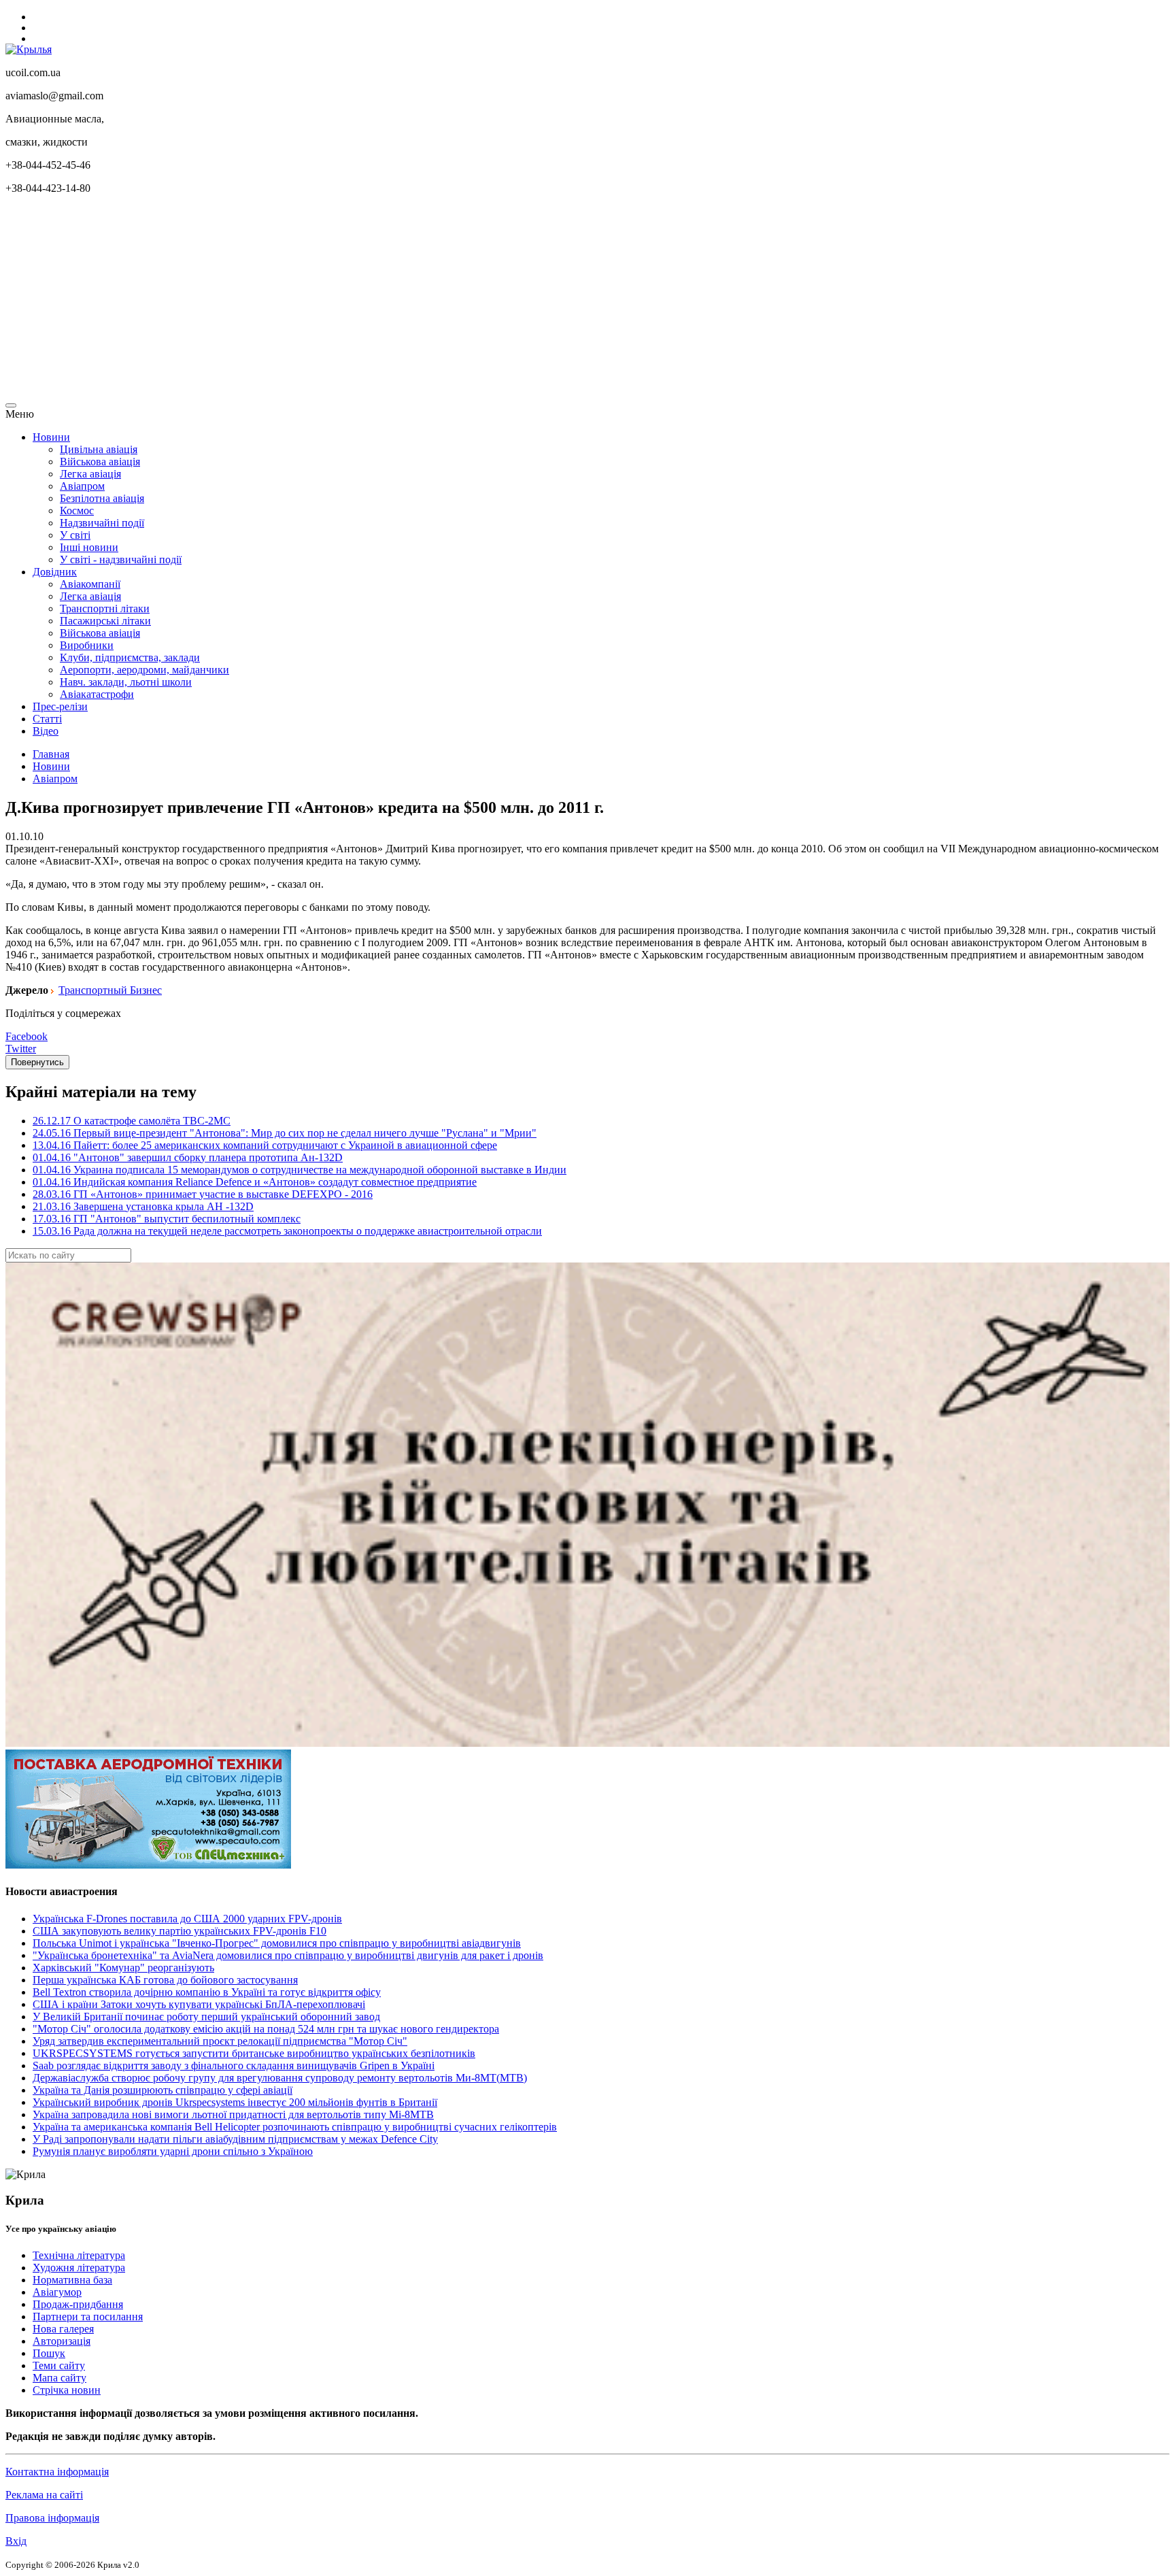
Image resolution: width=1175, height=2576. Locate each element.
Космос (77, 511)
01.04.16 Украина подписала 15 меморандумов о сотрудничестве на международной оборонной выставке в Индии (300, 1170)
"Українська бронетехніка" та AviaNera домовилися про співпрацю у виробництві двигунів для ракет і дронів (288, 1955)
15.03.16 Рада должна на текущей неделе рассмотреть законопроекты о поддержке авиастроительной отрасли (287, 1231)
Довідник (55, 572)
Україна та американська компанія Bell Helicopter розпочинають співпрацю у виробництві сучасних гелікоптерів (295, 2127)
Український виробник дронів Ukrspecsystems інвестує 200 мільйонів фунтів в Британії (235, 2102)
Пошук (49, 2353)
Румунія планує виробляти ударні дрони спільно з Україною (173, 2151)
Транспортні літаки (105, 608)
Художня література (79, 2268)
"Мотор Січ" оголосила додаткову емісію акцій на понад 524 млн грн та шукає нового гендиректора (266, 2029)
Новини (51, 437)
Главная (51, 754)
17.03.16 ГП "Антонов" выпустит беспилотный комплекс (167, 1219)
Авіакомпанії (90, 584)
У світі (75, 535)
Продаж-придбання (78, 2304)
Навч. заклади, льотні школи (126, 682)
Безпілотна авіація (102, 498)
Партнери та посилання (88, 2316)
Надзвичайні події (102, 523)
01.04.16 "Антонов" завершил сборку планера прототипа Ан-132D (188, 1157)
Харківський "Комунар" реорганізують (123, 1968)
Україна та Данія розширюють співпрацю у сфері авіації (163, 2090)
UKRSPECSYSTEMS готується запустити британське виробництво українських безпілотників (254, 2053)
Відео (46, 731)
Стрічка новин (67, 2390)
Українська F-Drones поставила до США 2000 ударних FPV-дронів (187, 1919)
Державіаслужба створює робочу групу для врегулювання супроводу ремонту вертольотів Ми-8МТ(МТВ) (280, 2078)
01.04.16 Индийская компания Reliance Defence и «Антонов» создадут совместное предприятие (255, 1182)
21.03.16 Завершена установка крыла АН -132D (143, 1206)
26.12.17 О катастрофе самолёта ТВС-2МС (132, 1121)
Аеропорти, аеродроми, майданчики (144, 670)
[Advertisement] (413, 301)
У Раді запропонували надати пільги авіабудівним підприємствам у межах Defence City (235, 2139)
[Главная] (29, 49)
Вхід (16, 2541)
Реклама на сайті (44, 2495)
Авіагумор (57, 2292)
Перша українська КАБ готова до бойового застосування (165, 1980)
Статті (47, 719)
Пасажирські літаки (105, 621)
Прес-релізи (60, 706)
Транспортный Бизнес (110, 990)
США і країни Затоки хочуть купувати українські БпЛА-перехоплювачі (199, 2004)
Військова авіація (100, 462)
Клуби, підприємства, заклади (130, 657)
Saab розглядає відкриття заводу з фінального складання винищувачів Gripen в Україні (234, 2065)
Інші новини (89, 547)
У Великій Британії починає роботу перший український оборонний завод (206, 2017)
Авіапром (82, 486)
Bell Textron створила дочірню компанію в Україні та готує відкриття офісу (207, 1992)
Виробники (87, 645)
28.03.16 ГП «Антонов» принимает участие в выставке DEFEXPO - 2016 (203, 1194)
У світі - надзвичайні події (121, 559)
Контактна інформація (57, 2472)
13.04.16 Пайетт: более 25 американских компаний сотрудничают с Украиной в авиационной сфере (265, 1145)
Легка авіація (90, 474)
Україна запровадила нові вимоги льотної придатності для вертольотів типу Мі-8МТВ (233, 2114)
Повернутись (37, 1062)
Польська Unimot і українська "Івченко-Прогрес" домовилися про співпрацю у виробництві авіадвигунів (277, 1943)
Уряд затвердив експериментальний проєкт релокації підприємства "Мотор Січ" (220, 2041)
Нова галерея (63, 2329)
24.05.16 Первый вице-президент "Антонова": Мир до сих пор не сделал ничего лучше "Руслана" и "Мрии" (285, 1133)
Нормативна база (72, 2280)
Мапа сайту (59, 2378)
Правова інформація (52, 2518)
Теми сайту (59, 2365)
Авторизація (62, 2341)
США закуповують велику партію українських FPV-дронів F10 (180, 1931)
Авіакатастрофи (97, 694)
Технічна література (79, 2255)
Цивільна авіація (99, 449)
